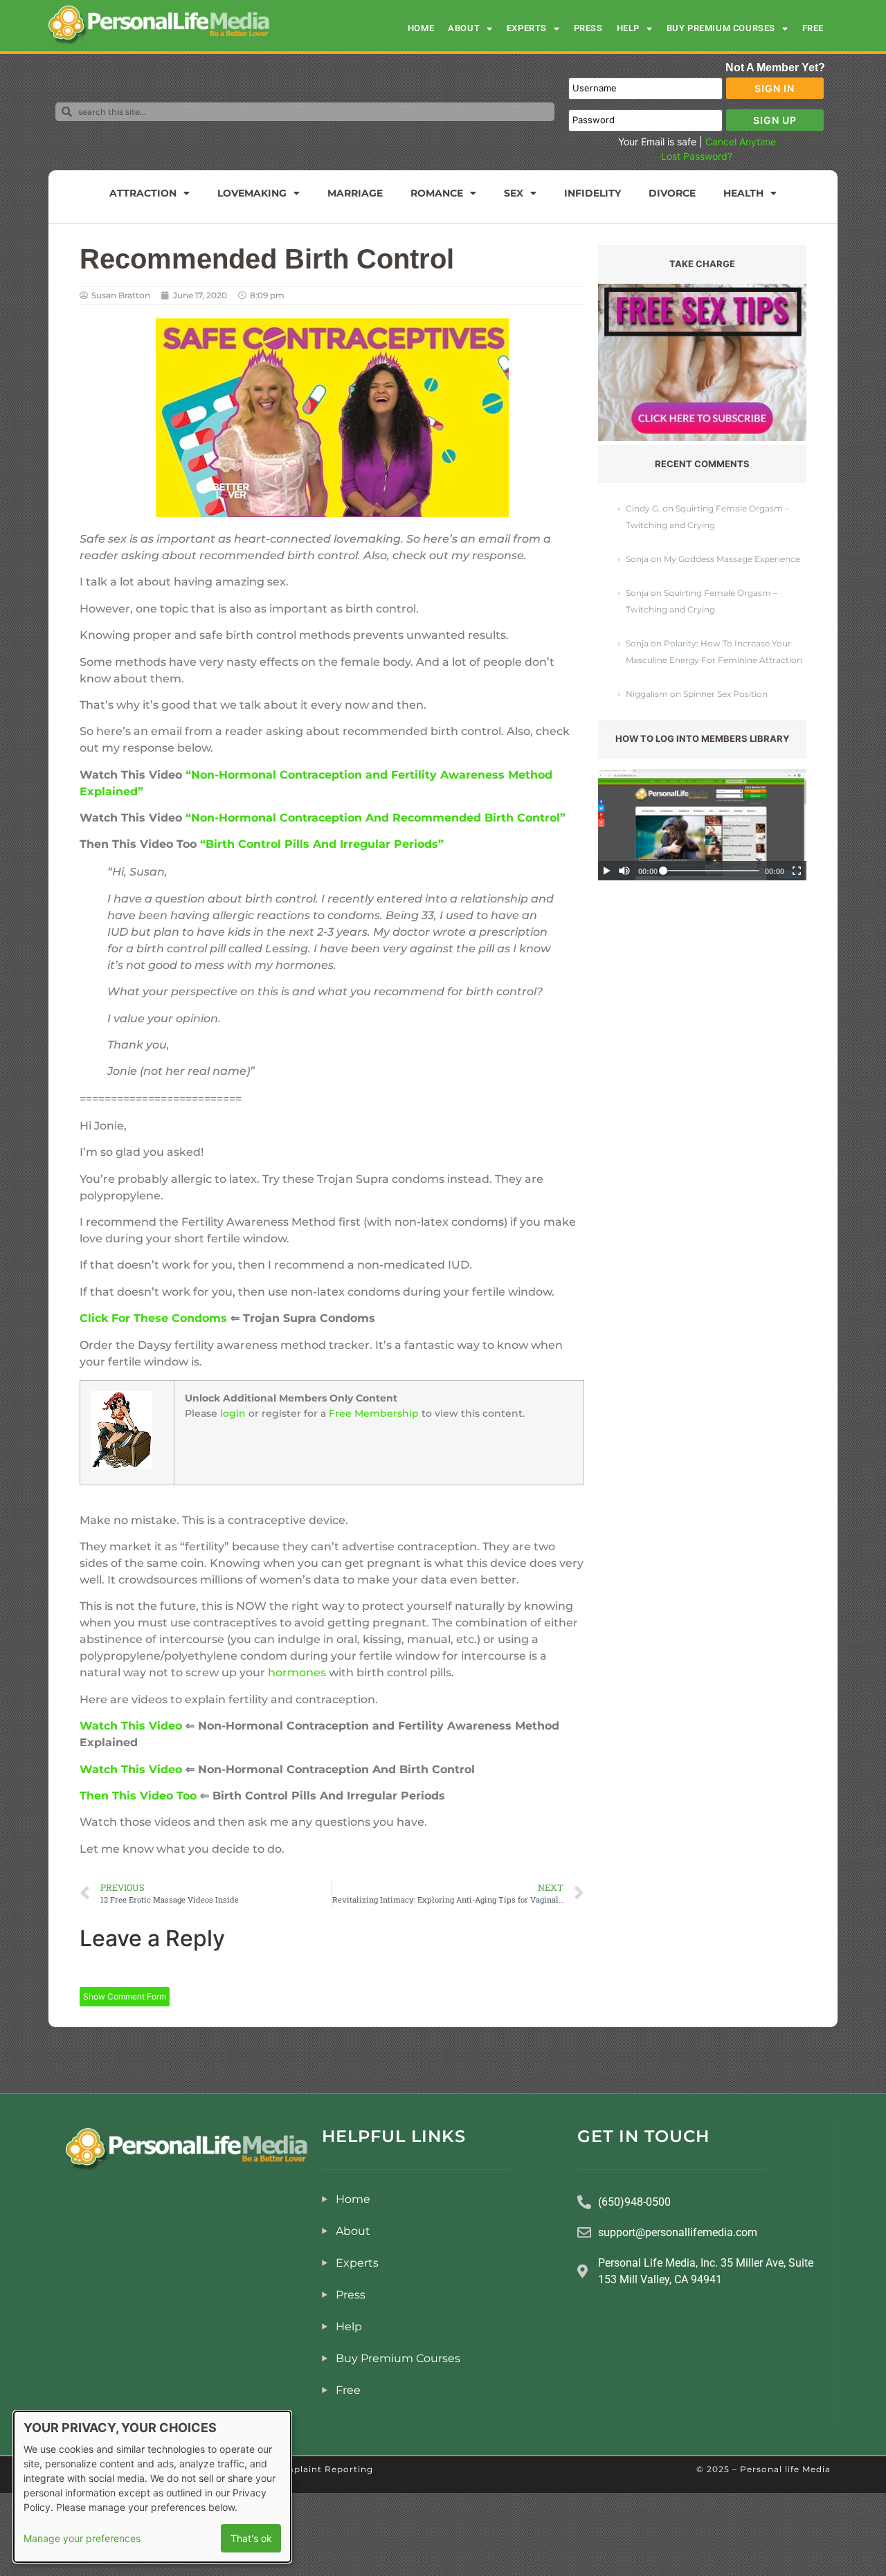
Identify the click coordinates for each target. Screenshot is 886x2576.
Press (588, 28)
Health (743, 193)
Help (628, 28)
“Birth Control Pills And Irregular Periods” (322, 844)
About (464, 28)
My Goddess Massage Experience (732, 559)
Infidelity (593, 193)
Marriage (355, 193)
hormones (297, 1672)
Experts (527, 28)
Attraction (143, 193)
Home (421, 28)
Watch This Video (131, 1726)
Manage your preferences (82, 2538)
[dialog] (152, 2487)
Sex (514, 193)
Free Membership (374, 1413)
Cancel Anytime (741, 142)
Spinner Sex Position (725, 694)
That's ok (251, 2538)
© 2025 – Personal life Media (763, 2469)
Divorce (672, 193)
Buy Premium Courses (721, 28)
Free (813, 28)
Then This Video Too (138, 1796)
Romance (437, 193)
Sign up (775, 120)
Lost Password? (697, 156)
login (233, 1413)
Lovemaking (252, 193)
